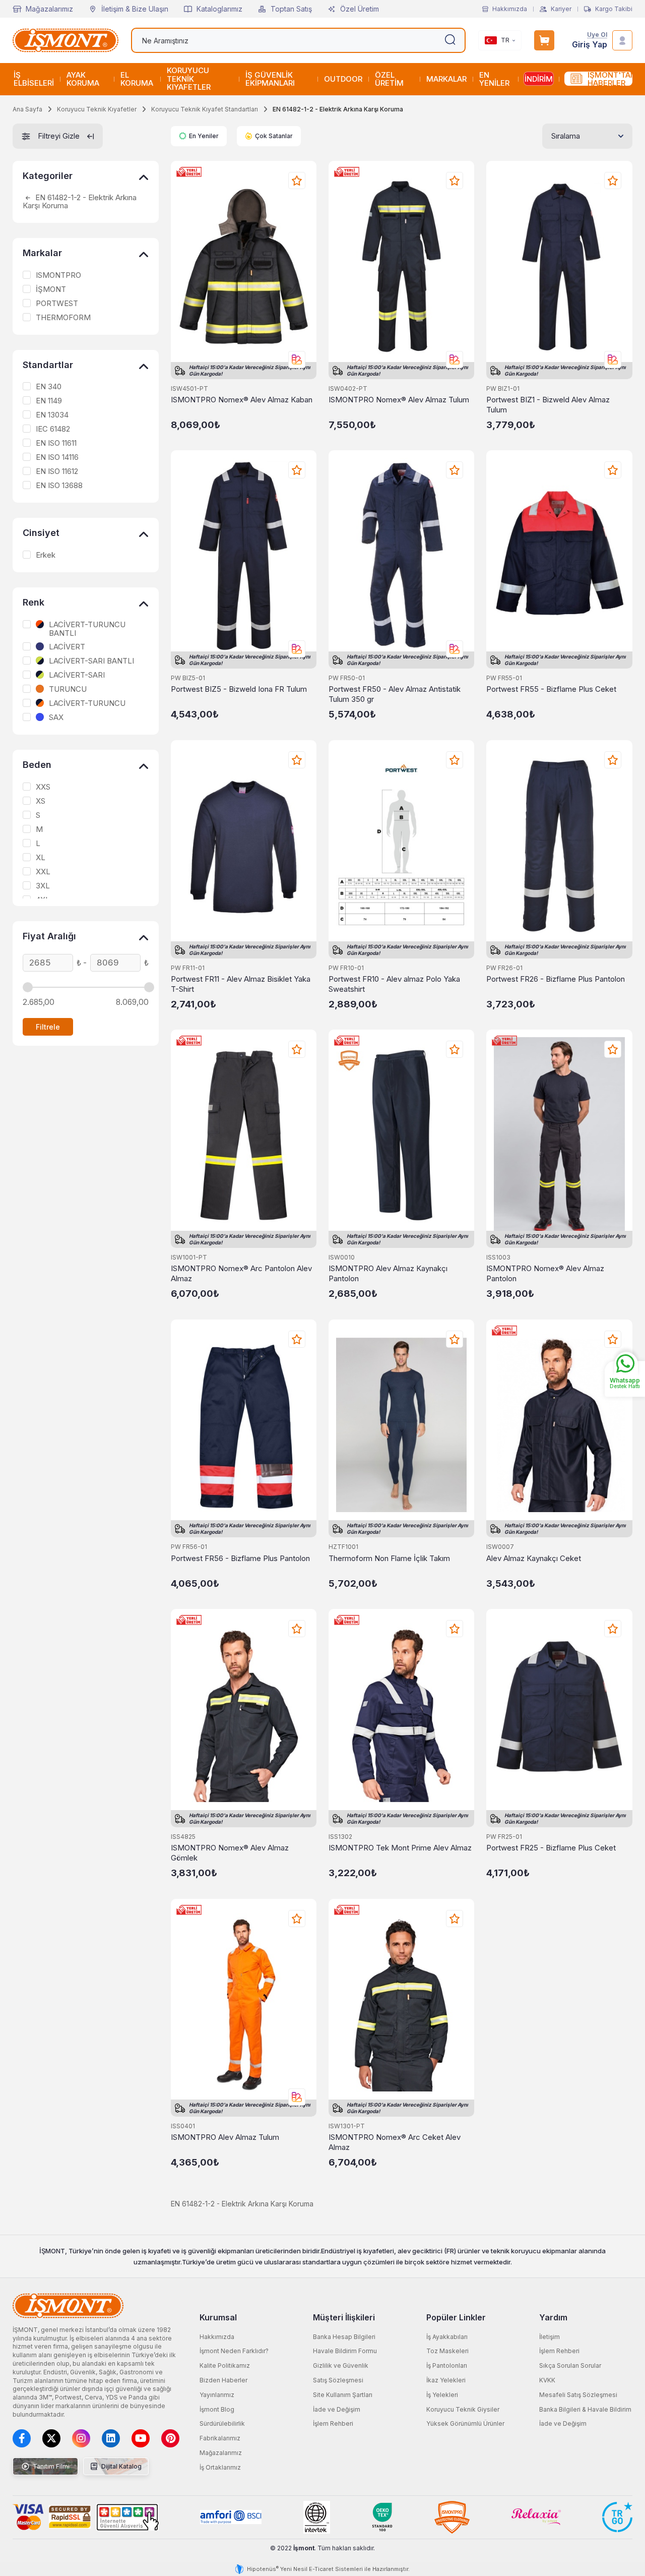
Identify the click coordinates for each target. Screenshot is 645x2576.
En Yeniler (204, 136)
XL (41, 858)
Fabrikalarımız (220, 2438)
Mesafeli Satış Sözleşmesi (578, 2395)
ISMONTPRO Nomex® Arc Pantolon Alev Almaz (241, 1273)
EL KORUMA (137, 79)
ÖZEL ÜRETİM (389, 79)
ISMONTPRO (58, 275)
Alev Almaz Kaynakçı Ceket (534, 1558)
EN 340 (49, 387)
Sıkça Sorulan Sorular (570, 2365)
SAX (56, 717)
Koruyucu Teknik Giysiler (463, 2409)
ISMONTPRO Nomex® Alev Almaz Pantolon (545, 1273)
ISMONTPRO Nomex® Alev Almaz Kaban (242, 400)
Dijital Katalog (121, 2466)
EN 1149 (49, 401)
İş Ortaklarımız (220, 2467)
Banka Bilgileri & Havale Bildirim (585, 2409)
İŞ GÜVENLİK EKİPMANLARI (270, 79)
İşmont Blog (217, 2409)
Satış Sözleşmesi (338, 2380)
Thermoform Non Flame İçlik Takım (389, 1558)
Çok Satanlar (274, 136)
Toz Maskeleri (447, 2351)
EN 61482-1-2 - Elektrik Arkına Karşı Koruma (80, 202)
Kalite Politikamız (225, 2365)
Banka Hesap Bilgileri (344, 2337)
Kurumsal (218, 2317)
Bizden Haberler (223, 2380)
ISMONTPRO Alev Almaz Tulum (225, 2137)
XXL (43, 872)
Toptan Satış (291, 9)
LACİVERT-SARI (77, 675)
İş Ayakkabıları (447, 2337)
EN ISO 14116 (57, 457)
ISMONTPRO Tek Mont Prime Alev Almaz (400, 1848)
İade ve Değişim (337, 2409)
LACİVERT (67, 647)
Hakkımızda (510, 9)
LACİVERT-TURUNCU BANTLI (87, 629)
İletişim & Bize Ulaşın (135, 9)
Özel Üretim (360, 9)
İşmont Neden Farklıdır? (234, 2351)
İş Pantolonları (447, 2365)
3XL (43, 886)
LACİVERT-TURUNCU (87, 703)
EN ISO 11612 (57, 471)
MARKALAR (446, 79)
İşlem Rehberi (333, 2423)
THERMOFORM (63, 318)
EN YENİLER (494, 79)
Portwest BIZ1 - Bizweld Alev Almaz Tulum (548, 405)
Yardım (553, 2317)
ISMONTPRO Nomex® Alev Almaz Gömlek (230, 1853)
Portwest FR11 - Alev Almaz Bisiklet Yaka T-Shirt (241, 984)
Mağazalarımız (49, 9)
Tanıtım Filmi (50, 2466)
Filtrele (48, 1027)
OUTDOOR (343, 79)
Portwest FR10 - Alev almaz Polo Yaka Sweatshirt (394, 984)
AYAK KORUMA (83, 79)
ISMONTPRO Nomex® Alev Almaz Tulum (399, 400)
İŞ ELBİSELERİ (34, 79)
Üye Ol (597, 35)
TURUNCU (68, 689)
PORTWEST (57, 304)
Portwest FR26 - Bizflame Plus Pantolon (556, 979)
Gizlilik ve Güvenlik (341, 2365)
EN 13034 (52, 415)
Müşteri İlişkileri (344, 2317)
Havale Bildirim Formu (345, 2351)
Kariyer (561, 9)
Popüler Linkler (456, 2317)
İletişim (550, 2337)
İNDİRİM (539, 79)
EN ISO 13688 (59, 486)
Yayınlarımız (217, 2395)
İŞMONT (51, 289)
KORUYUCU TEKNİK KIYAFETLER (189, 79)
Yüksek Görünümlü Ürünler (465, 2423)
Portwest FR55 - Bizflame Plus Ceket (551, 689)
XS (41, 801)
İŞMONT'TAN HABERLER (610, 79)
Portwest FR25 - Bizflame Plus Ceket (551, 1848)
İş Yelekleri (442, 2395)
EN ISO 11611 (56, 443)
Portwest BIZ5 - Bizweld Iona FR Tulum (239, 689)
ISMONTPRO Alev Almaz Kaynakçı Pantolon (388, 1273)
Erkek (46, 555)
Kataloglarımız (219, 9)
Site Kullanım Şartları (343, 2395)
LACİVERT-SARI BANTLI (91, 661)
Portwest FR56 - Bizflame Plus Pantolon (240, 1558)
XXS (43, 787)
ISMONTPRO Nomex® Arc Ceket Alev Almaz (395, 2142)
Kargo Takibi (614, 9)
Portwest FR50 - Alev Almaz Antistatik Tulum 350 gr (395, 694)
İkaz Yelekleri (446, 2380)
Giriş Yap (590, 45)
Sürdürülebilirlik (222, 2423)
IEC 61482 (53, 429)
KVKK (547, 2380)
